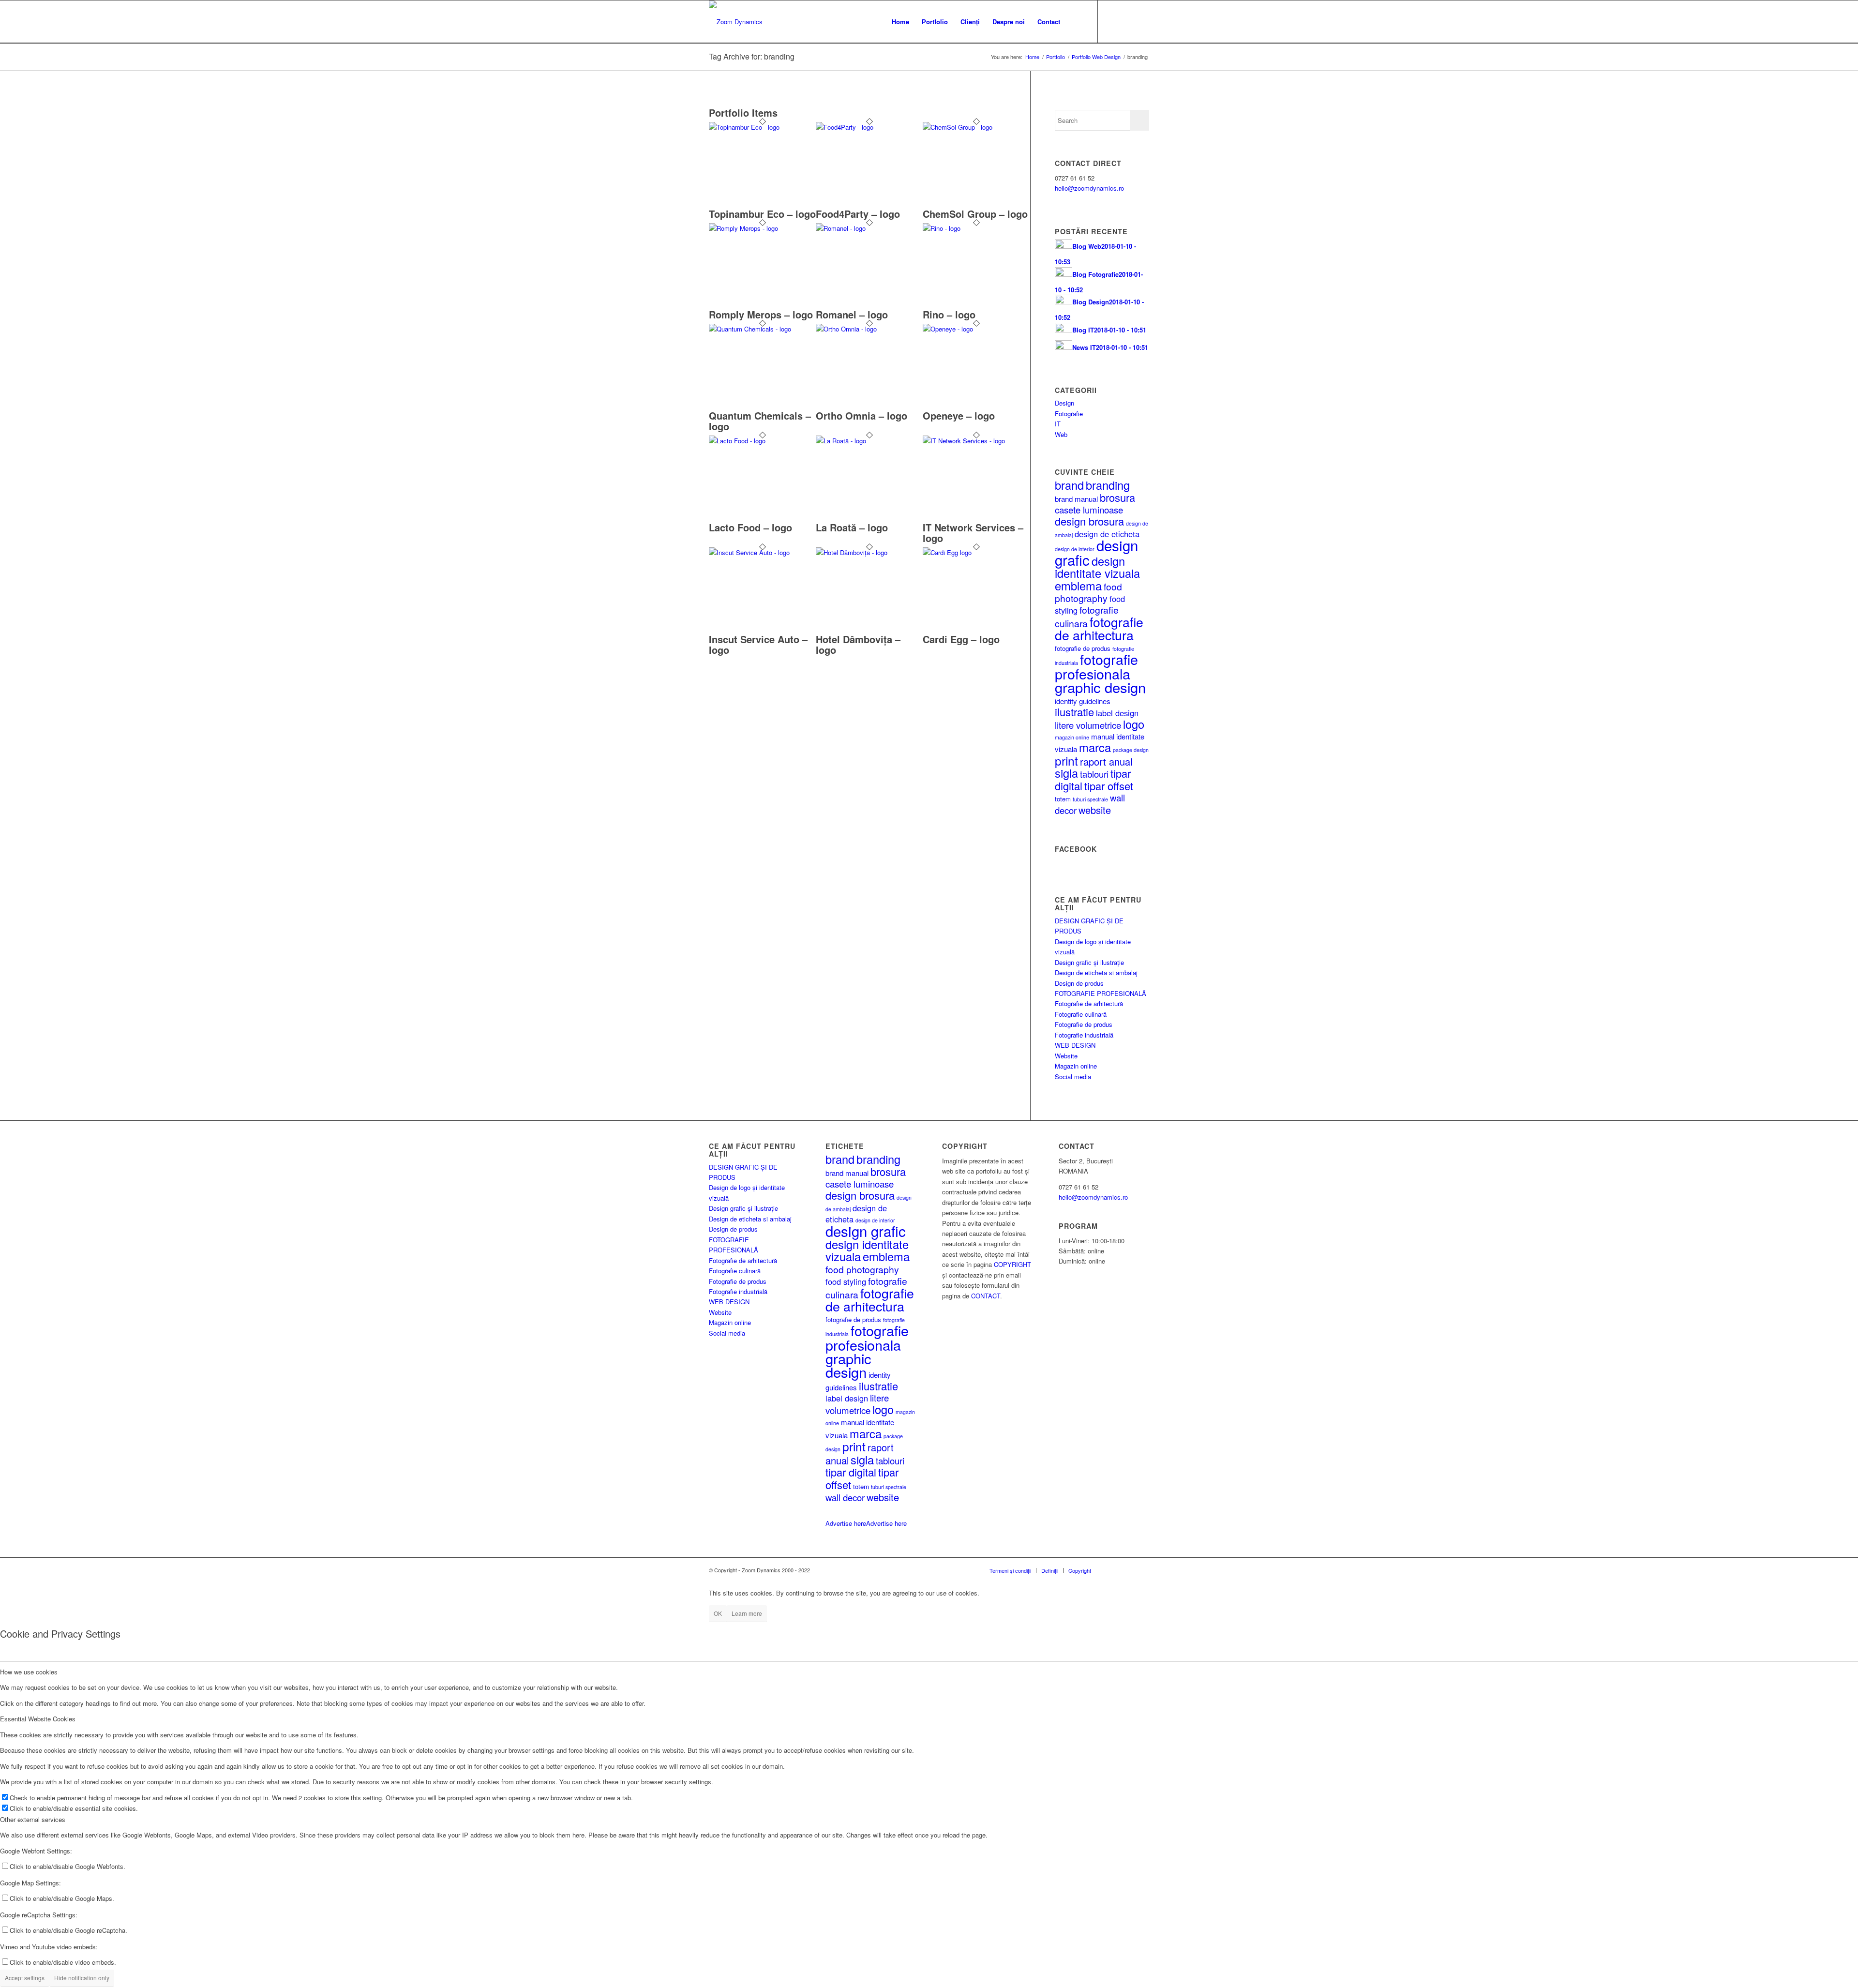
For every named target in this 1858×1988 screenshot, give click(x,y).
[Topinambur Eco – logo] (762, 127)
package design (1131, 750)
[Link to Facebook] (1127, 21)
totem (1063, 799)
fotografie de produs (1083, 648)
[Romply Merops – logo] (762, 228)
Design (1064, 403)
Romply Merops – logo (761, 314)
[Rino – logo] (976, 228)
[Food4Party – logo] (869, 127)
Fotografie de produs (1084, 1024)
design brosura (1089, 521)
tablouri (1094, 774)
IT (1058, 424)
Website (1066, 1056)
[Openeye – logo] (976, 329)
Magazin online (1076, 1066)
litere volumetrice (1088, 725)
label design (1117, 713)
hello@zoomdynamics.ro (1089, 188)
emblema (1078, 586)
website (1095, 810)
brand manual (1076, 499)
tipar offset (1109, 786)
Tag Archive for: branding (752, 56)
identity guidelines (1083, 701)
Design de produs (1079, 983)
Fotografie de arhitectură (1089, 1003)
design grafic (866, 1231)
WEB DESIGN (1075, 1045)
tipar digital (851, 1472)
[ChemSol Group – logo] (976, 127)
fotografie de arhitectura (1099, 628)
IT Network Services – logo (973, 533)
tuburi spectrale (1090, 799)
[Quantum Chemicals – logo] (762, 329)
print (1066, 761)
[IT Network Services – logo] (976, 441)
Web (1061, 434)
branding (1108, 485)
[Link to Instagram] (1142, 21)
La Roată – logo (852, 527)
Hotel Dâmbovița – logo (858, 644)
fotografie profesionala (1096, 666)
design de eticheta (1107, 534)
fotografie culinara (1087, 616)
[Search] (1076, 22)
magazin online (1072, 737)
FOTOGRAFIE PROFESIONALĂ (1101, 993)
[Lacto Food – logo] (762, 441)
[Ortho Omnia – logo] (869, 329)
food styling (846, 1281)
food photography (1088, 592)
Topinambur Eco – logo (762, 214)
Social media (1073, 1077)
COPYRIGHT (1012, 1264)
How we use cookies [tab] (29, 1672)
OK (718, 1613)
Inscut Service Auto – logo (758, 644)
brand (1069, 485)
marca (1095, 747)
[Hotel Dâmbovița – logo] (869, 552)
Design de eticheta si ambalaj (1096, 972)
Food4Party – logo (858, 214)
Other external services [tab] (33, 1819)
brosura (1117, 497)
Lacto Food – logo (750, 527)
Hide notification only (82, 1978)
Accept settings (25, 1978)
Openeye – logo (959, 415)
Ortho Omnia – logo (862, 415)
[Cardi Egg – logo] (976, 552)
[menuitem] (900, 22)
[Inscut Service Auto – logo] (762, 552)
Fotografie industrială (1084, 1035)
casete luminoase (1089, 510)
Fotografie (1069, 414)
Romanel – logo (852, 314)
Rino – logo (949, 314)
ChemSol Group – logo (975, 214)
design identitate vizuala (1097, 567)
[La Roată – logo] (869, 441)
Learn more (747, 1613)
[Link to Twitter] (1113, 21)
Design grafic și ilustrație (1089, 962)
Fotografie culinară (1081, 1014)
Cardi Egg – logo (961, 639)
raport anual (1106, 761)
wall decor (845, 1497)
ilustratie (1074, 712)
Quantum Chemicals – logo (760, 421)
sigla (1066, 773)
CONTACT (986, 1296)
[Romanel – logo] (869, 228)
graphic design (1100, 687)
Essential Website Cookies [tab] (38, 1719)
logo (1134, 724)
